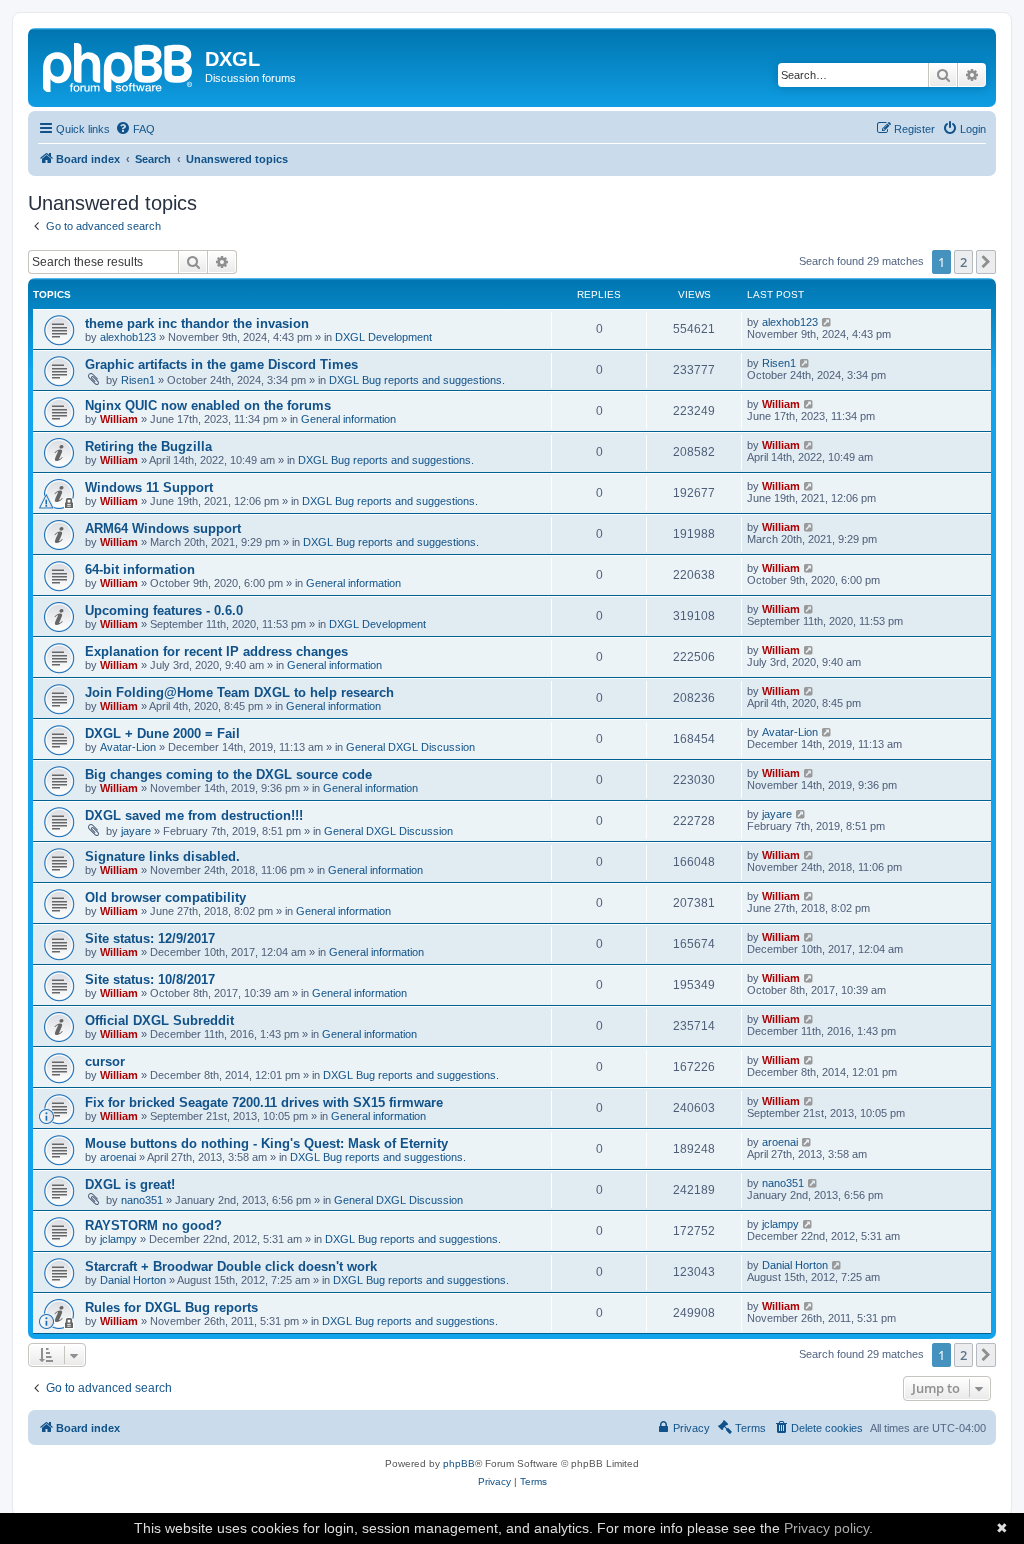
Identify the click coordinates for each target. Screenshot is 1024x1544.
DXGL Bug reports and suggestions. (417, 380)
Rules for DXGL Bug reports (171, 1307)
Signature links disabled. (162, 856)
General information (348, 419)
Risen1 (138, 380)
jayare (136, 831)
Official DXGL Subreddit (159, 1020)
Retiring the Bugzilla (148, 446)
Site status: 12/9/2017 (150, 938)
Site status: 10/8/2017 (150, 979)
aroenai (118, 1157)
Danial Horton (133, 1280)
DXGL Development (383, 337)
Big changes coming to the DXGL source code (228, 774)
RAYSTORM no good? (153, 1225)
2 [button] (963, 262)
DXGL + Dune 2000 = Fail (162, 733)
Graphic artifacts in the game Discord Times (221, 364)
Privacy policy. (828, 1528)
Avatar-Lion (128, 747)
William (119, 419)
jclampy (118, 1239)
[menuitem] (135, 129)
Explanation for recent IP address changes (216, 651)
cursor (105, 1061)
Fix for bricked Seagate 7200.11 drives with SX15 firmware (264, 1102)
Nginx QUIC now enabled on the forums (208, 405)
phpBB (459, 1463)
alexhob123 (128, 337)
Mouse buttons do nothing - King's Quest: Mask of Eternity (266, 1143)
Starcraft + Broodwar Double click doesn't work (231, 1266)
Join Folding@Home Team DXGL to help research (239, 692)
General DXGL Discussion (410, 747)
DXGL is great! (130, 1184)
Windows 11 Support (149, 487)
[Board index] (119, 65)
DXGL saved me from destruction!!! (194, 815)
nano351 (142, 1200)
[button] (986, 262)
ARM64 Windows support (163, 528)
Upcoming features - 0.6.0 (164, 610)
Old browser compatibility (165, 897)
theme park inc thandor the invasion (197, 323)
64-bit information (140, 569)
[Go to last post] (827, 322)
